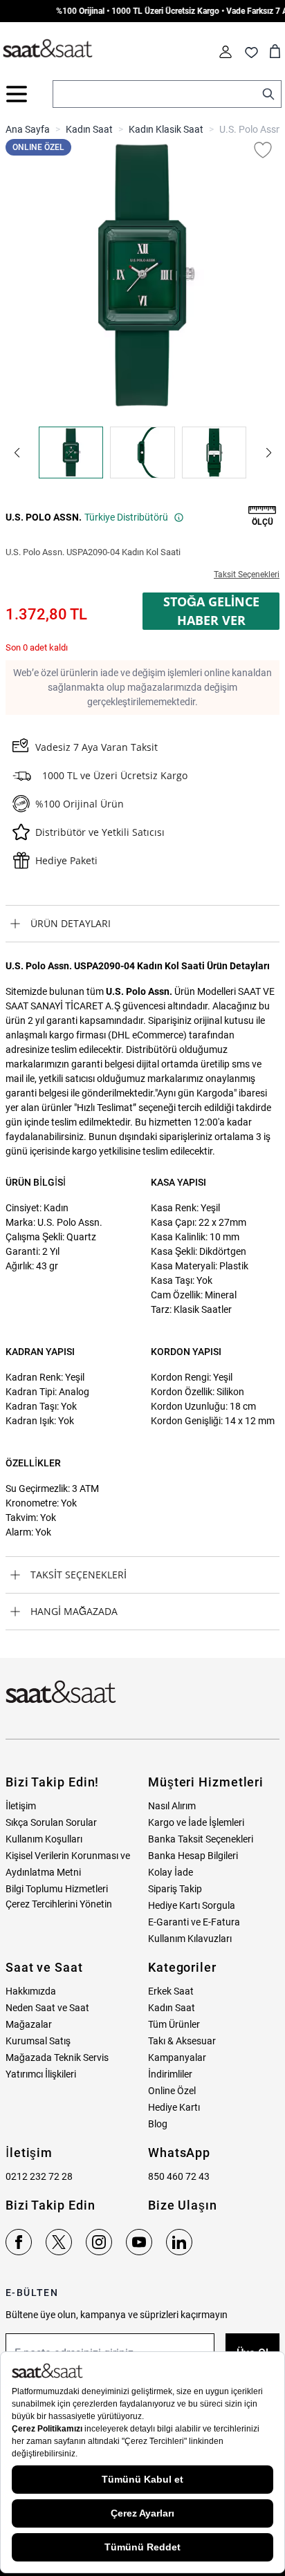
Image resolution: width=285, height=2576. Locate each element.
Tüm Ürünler (174, 2024)
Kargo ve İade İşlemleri (196, 1822)
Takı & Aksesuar (182, 2041)
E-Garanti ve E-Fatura (194, 1922)
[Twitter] (59, 2242)
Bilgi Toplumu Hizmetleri (57, 1889)
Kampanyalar (177, 2057)
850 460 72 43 (179, 2176)
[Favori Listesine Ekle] (263, 150)
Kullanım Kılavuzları (190, 1939)
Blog (158, 2124)
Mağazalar (29, 2024)
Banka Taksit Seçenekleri (201, 1839)
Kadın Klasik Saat (166, 129)
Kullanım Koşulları (44, 1839)
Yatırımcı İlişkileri (41, 2074)
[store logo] (48, 49)
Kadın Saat (89, 129)
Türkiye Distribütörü (126, 517)
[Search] (268, 94)
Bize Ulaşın (183, 2205)
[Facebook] (19, 2242)
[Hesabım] (226, 52)
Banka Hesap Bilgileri (193, 1856)
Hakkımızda (31, 1991)
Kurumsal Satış (38, 2041)
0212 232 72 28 (39, 2176)
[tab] (142, 924)
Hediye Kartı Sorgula (192, 1905)
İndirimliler (170, 2074)
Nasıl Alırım (172, 1806)
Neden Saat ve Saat (47, 2008)
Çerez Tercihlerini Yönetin (59, 1904)
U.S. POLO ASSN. (44, 517)
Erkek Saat (171, 1991)
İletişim (21, 1806)
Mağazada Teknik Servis (57, 2057)
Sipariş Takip (175, 1889)
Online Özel (172, 2091)
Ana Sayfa (28, 129)
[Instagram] (99, 2242)
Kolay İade (171, 1872)
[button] (17, 453)
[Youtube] (139, 2242)
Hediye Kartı (174, 2107)
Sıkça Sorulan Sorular (51, 1822)
